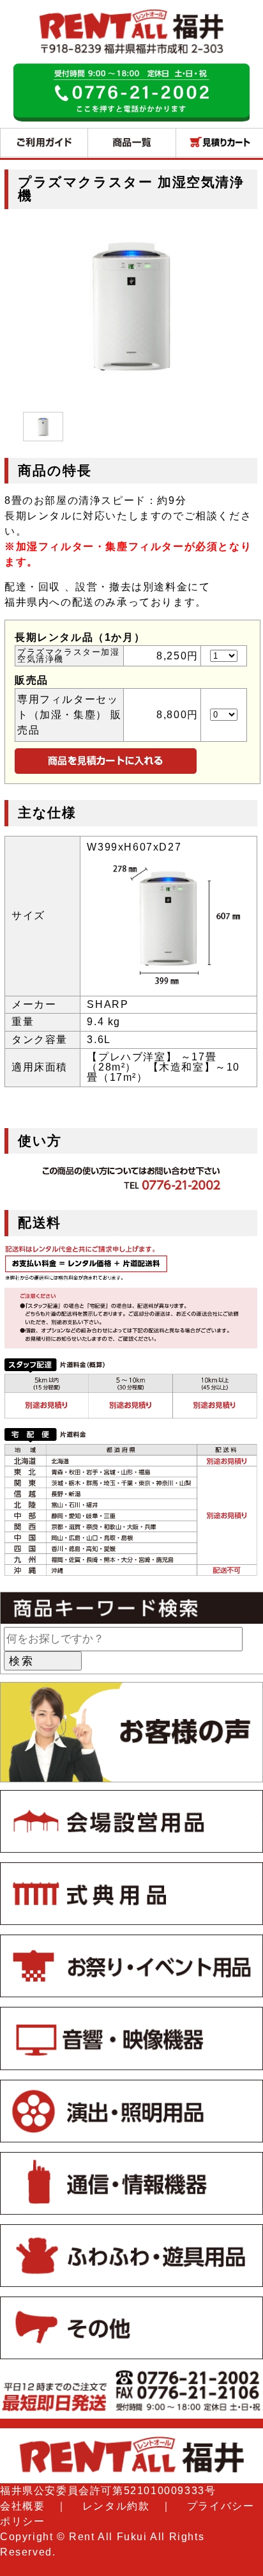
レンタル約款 (116, 2506)
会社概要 (22, 2506)
